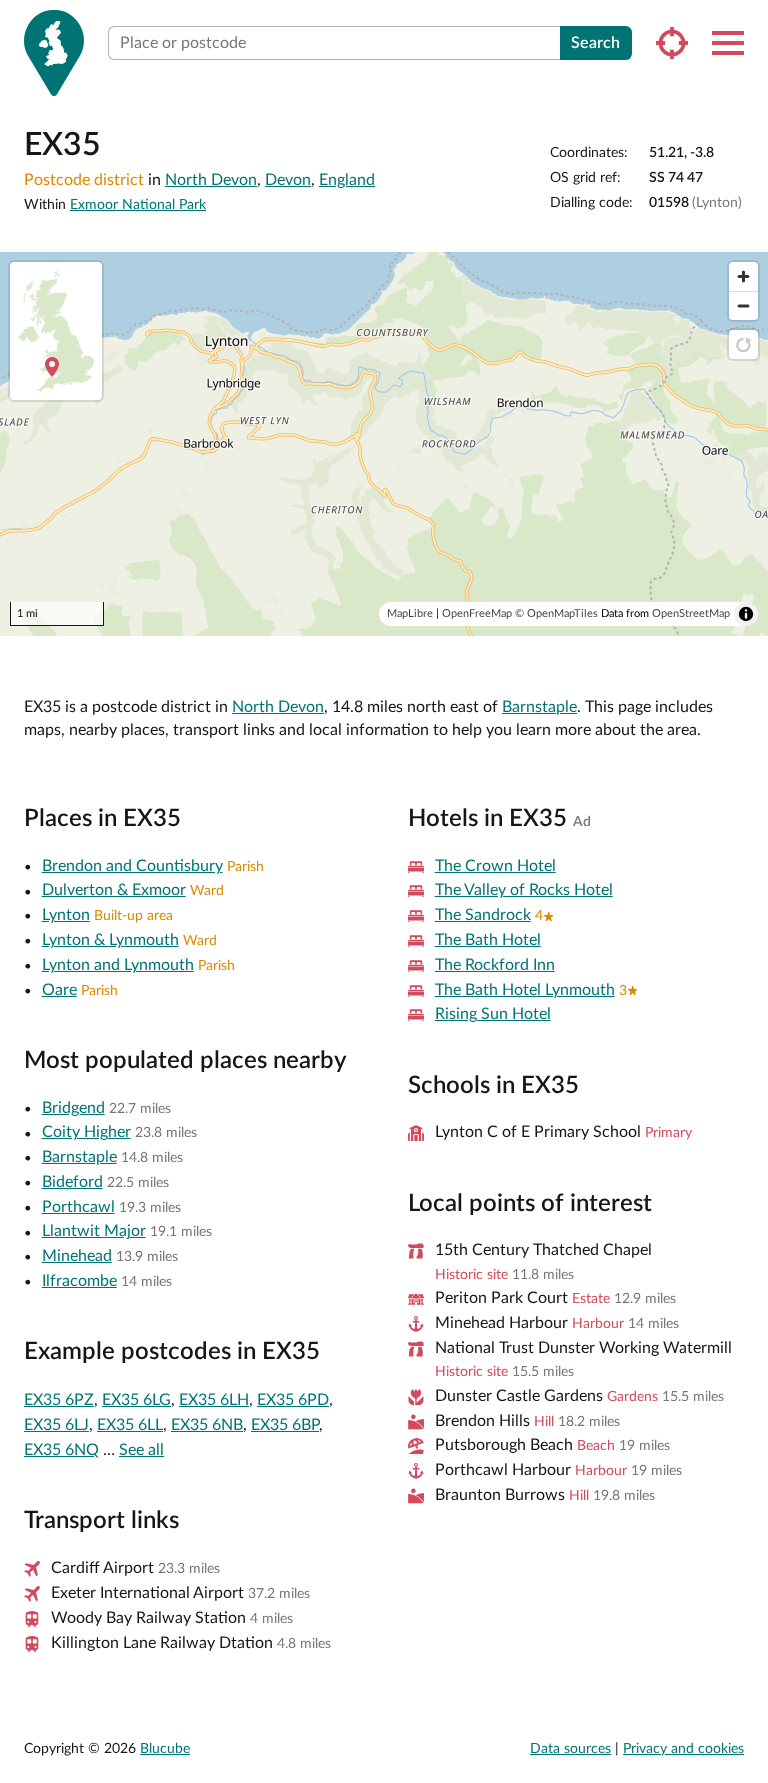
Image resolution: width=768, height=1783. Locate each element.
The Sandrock (483, 915)
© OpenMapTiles (556, 613)
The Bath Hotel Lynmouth (525, 990)
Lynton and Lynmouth (118, 965)
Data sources (570, 1749)
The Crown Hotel (495, 866)
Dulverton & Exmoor (114, 890)
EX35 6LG (136, 1400)
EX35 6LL (130, 1425)
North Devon (211, 180)
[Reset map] (743, 344)
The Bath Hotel (488, 940)
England (347, 180)
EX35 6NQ (61, 1450)
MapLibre (410, 613)
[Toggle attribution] (746, 614)
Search (595, 43)
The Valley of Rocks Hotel (524, 890)
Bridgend (73, 1108)
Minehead (77, 1256)
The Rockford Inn (495, 965)
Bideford (72, 1182)
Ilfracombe (79, 1281)
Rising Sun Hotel (493, 1014)
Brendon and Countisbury (132, 866)
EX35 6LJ (56, 1425)
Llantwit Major (94, 1231)
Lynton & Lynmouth (110, 940)
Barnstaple (539, 707)
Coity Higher (86, 1132)
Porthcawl (78, 1207)
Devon (288, 180)
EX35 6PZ (59, 1400)
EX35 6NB (207, 1425)
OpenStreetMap (691, 613)
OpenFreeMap (477, 613)
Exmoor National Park (138, 205)
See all (141, 1450)
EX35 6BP (285, 1425)
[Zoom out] (743, 305)
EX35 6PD (293, 1400)
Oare (59, 990)
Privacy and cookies (683, 1749)
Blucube (165, 1749)
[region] (384, 444)
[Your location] (672, 43)
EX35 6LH (214, 1400)
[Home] (54, 53)
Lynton (66, 915)
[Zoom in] (743, 276)
